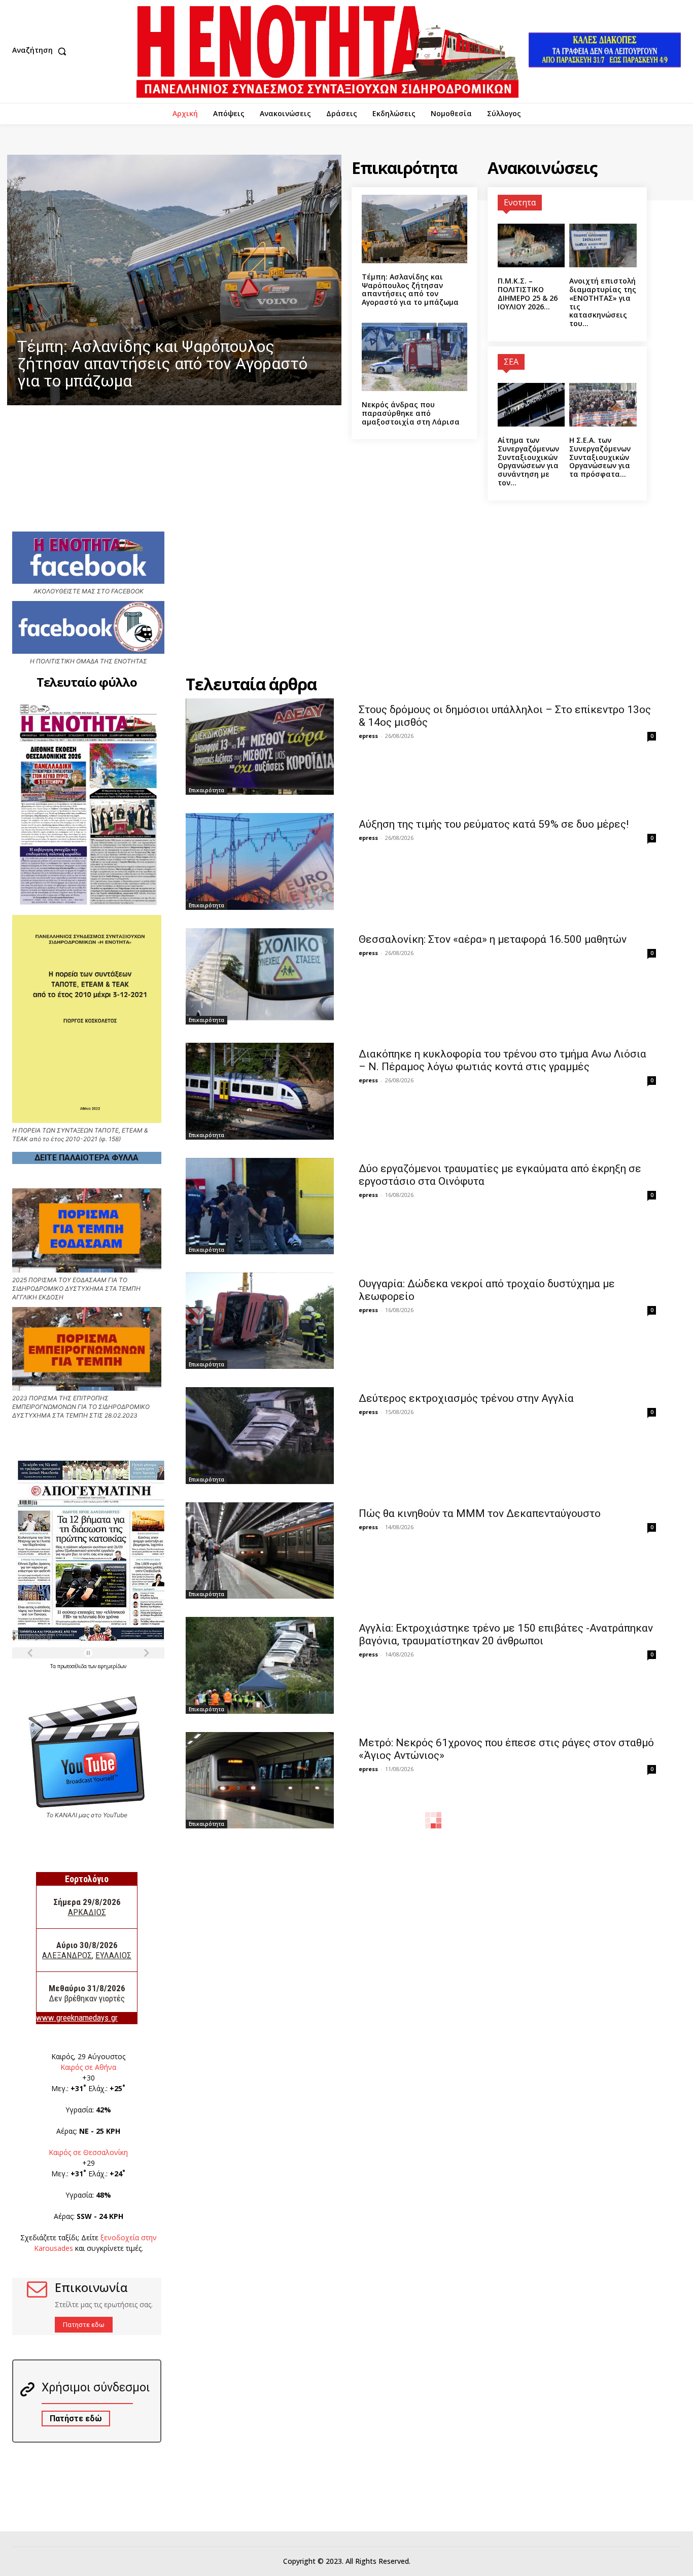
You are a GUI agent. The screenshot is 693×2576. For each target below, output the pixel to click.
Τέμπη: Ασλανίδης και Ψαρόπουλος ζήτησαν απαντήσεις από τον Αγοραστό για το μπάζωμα (410, 289)
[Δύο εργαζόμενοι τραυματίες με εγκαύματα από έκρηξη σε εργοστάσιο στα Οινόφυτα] (260, 1206)
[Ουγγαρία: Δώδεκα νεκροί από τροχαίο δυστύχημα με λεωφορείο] (260, 1321)
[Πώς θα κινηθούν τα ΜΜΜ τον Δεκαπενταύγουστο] (260, 1550)
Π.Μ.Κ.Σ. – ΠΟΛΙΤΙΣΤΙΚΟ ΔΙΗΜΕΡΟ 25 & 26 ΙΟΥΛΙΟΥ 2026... (528, 293)
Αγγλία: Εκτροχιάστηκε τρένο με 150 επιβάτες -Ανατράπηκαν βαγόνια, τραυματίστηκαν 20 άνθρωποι (506, 1634)
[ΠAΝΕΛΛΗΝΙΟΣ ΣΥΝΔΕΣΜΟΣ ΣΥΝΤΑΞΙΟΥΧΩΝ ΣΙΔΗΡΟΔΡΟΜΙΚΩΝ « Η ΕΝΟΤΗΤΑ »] (327, 51)
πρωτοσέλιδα (73, 1666)
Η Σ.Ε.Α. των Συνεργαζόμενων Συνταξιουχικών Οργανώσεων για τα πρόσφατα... (600, 457)
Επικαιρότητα (206, 790)
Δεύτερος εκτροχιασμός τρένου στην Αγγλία (466, 1398)
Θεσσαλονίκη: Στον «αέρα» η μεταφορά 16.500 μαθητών (493, 939)
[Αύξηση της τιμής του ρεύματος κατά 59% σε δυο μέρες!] (260, 861)
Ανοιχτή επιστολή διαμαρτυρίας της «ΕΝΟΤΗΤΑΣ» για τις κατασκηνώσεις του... (603, 302)
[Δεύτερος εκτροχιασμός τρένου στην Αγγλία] (260, 1435)
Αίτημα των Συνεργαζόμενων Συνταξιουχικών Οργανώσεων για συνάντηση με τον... (528, 461)
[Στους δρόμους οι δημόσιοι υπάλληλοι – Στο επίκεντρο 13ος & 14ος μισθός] (260, 747)
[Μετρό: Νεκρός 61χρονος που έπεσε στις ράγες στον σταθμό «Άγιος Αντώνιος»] (260, 1780)
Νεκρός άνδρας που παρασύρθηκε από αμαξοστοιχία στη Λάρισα (411, 413)
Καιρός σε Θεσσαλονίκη (88, 2152)
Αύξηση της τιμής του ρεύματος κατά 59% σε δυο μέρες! (494, 824)
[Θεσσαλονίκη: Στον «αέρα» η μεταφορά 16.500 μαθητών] (260, 976)
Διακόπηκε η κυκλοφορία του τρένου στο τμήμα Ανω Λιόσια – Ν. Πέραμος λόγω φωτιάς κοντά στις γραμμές (503, 1060)
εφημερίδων (112, 1666)
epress (368, 736)
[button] (42, 51)
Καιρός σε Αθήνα (88, 2067)
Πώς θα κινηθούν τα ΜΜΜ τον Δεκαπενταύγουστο (480, 1513)
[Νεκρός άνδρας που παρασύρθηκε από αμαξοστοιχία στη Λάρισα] (414, 357)
